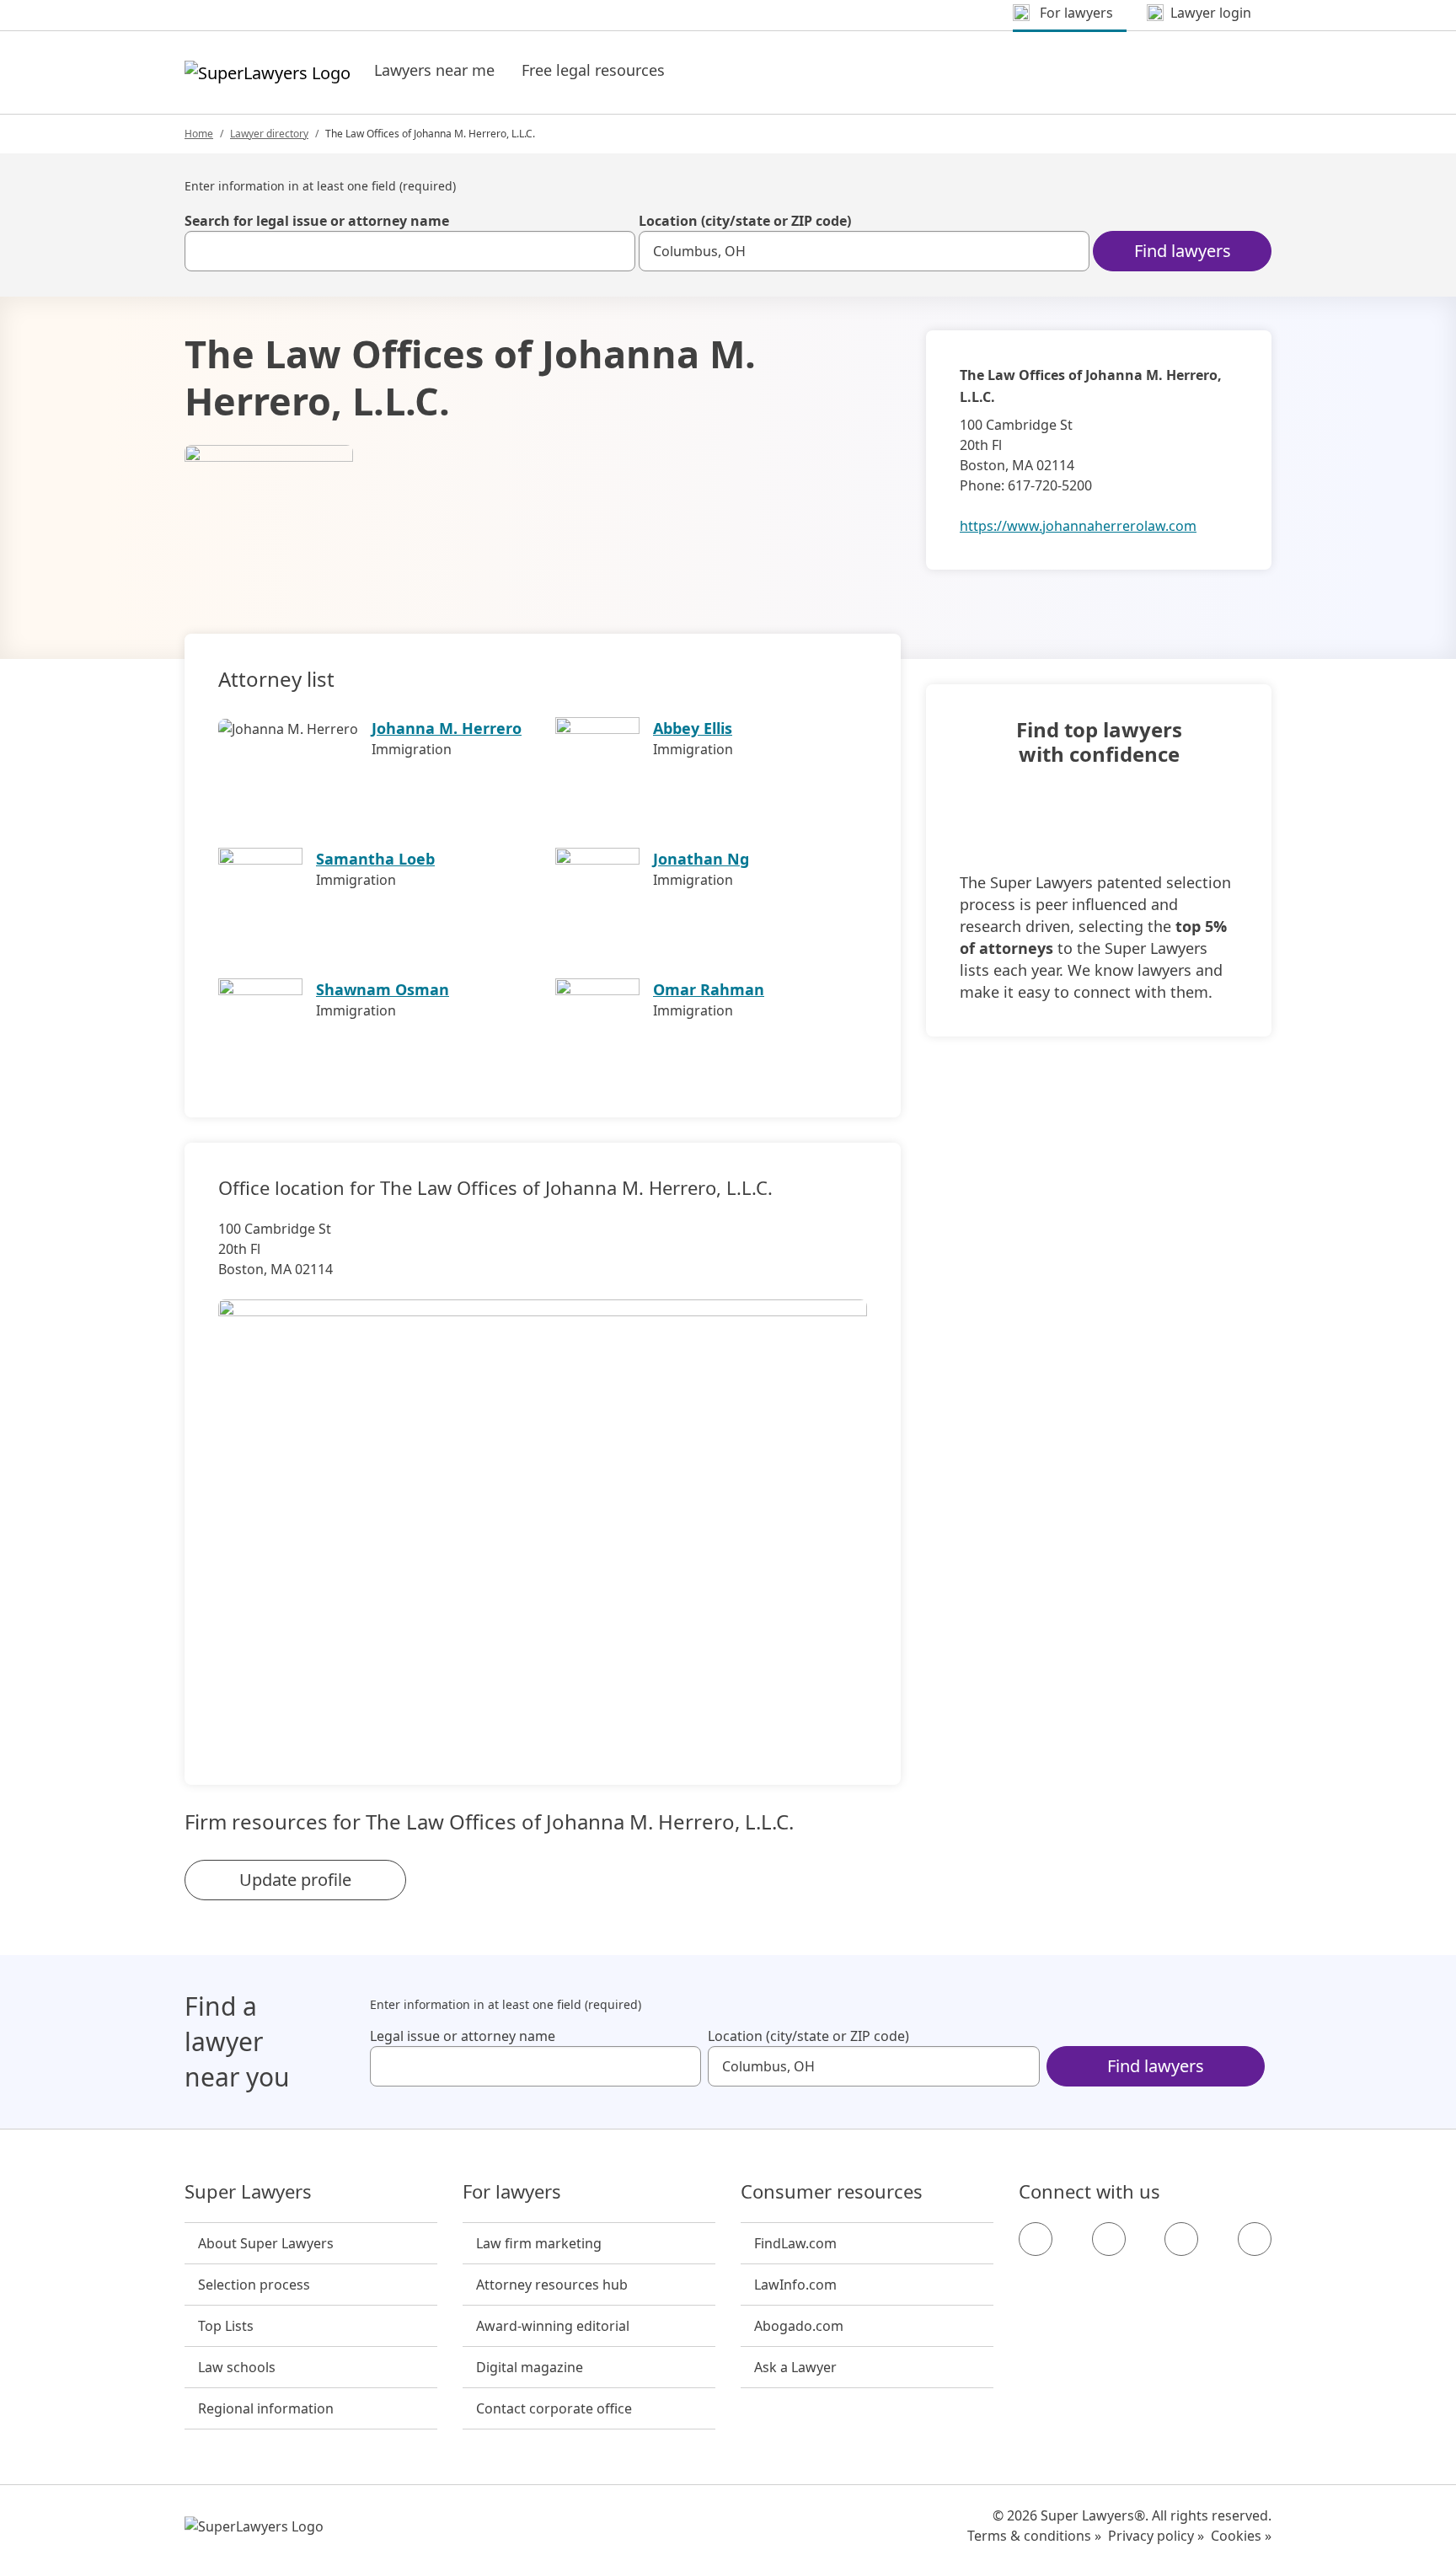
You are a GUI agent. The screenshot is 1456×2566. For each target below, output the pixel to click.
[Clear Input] (615, 251)
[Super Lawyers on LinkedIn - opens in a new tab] (1255, 2239)
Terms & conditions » (1034, 2536)
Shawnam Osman (383, 989)
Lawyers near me (434, 70)
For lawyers (512, 2192)
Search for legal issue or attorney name (317, 221)
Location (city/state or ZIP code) (745, 221)
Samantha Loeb (375, 859)
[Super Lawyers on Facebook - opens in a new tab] (1036, 2239)
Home (199, 134)
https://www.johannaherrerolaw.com (1078, 526)
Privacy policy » (1156, 2536)
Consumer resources (832, 2192)
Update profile (295, 1880)
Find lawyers (1183, 251)
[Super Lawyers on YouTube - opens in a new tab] (1181, 2239)
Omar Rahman (709, 989)
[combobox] (410, 251)
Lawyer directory (269, 134)
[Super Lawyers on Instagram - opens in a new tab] (1109, 2239)
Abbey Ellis (693, 728)
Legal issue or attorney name (463, 2036)
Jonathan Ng (701, 859)
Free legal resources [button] (593, 70)
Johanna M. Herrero (447, 728)
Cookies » (1241, 2536)
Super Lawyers (248, 2192)
